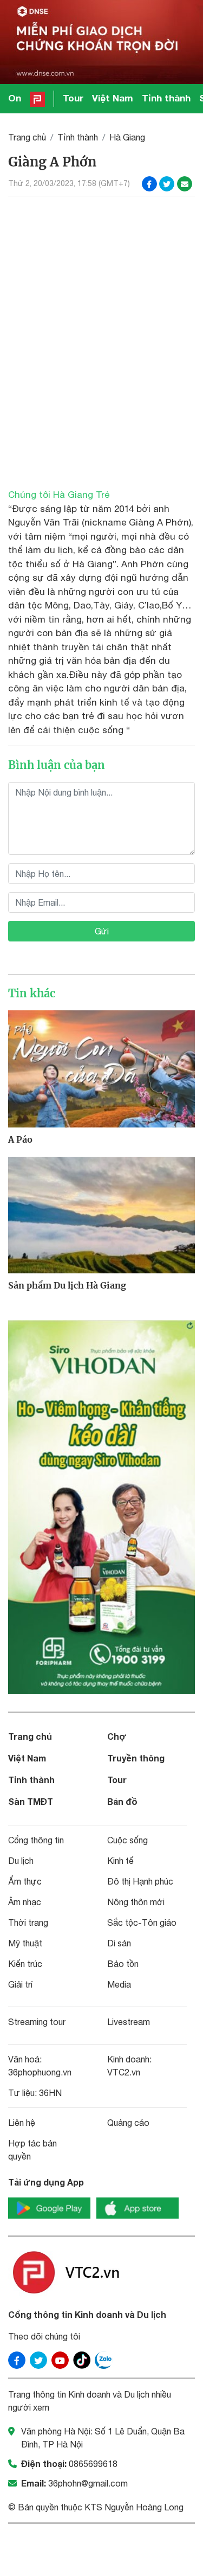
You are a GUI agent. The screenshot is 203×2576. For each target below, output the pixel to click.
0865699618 (93, 2464)
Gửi (102, 931)
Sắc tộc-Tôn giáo (142, 1923)
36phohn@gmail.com (88, 2483)
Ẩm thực (25, 1881)
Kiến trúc (25, 1964)
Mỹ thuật (25, 1943)
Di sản (119, 1943)
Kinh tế (120, 1861)
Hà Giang (127, 137)
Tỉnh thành (166, 98)
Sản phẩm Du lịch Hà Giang (67, 1285)
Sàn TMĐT (31, 1801)
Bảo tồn (123, 1964)
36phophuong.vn (40, 2072)
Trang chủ (27, 137)
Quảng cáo (128, 2123)
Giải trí (20, 1984)
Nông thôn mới (136, 1902)
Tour (73, 98)
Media (119, 1984)
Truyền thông (136, 1758)
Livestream (129, 2022)
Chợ (117, 1736)
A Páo (20, 1139)
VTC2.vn (124, 2072)
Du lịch (21, 1861)
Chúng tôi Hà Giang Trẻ (59, 495)
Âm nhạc (25, 1902)
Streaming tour (37, 2022)
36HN (50, 2093)
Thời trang (28, 1923)
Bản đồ (122, 1801)
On (15, 98)
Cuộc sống (127, 1840)
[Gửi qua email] (185, 184)
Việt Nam (113, 98)
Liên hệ (22, 2123)
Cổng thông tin (36, 1840)
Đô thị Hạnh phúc (140, 1881)
